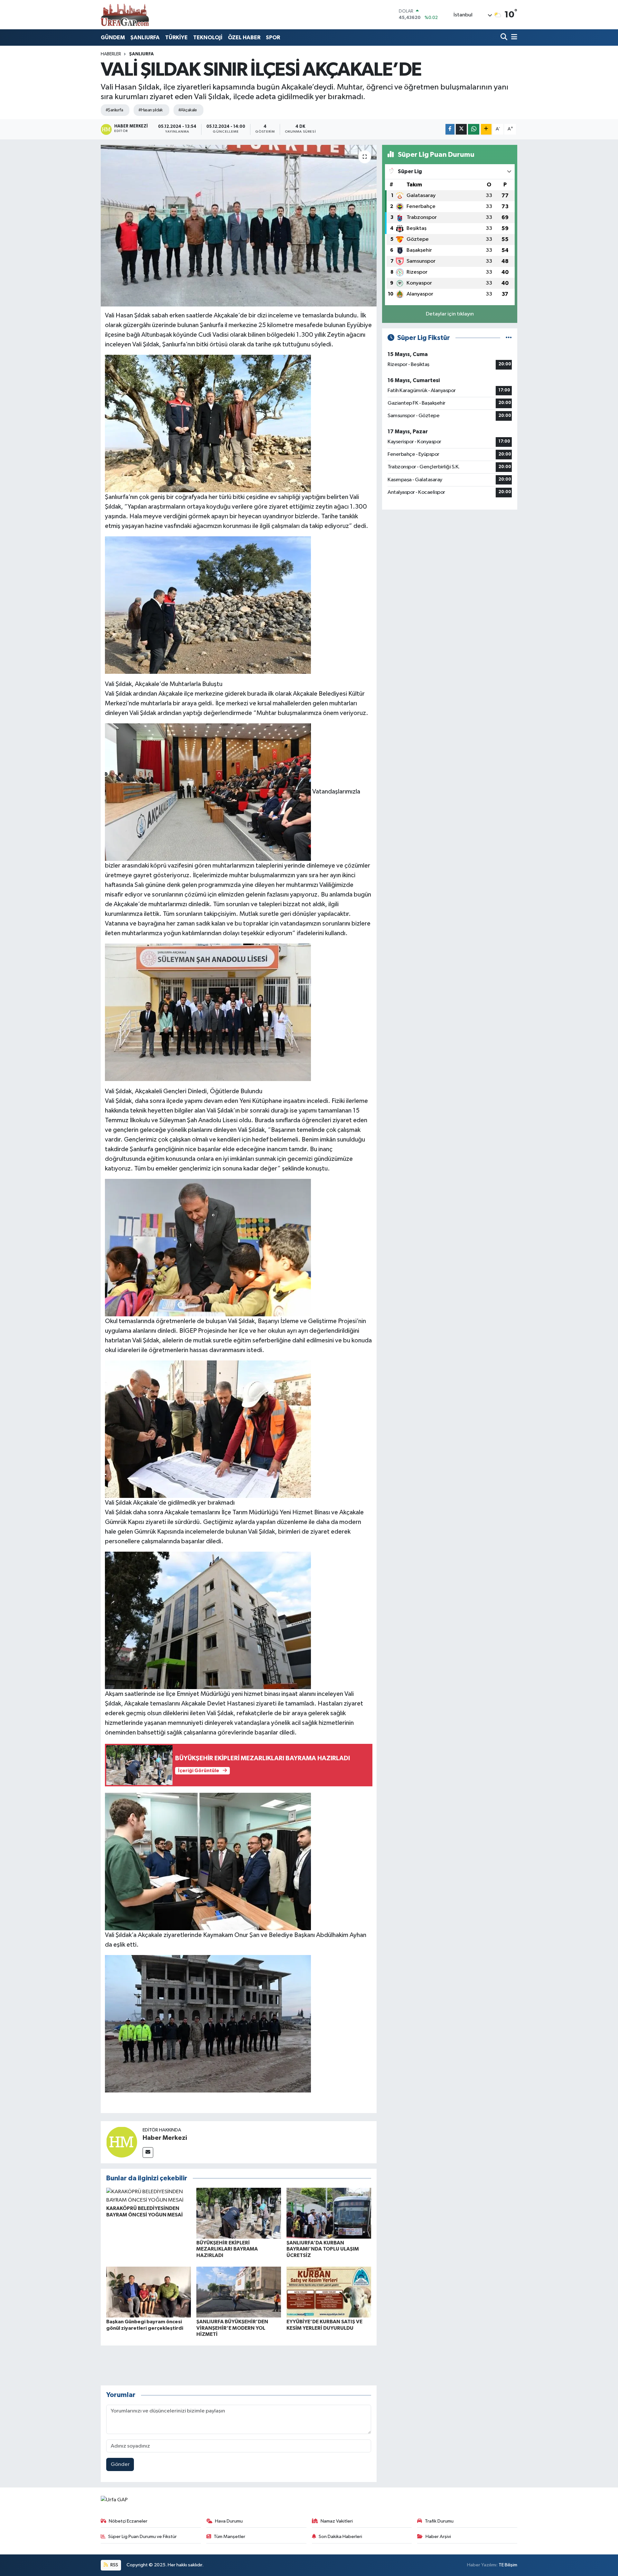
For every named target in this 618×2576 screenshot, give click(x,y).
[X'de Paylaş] (461, 129)
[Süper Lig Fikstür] (509, 338)
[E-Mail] (148, 2153)
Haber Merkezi (165, 2138)
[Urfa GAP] (125, 14)
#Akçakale (188, 110)
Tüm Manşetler (229, 2537)
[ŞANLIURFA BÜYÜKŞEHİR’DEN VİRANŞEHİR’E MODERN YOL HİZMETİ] (239, 2292)
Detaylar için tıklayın (450, 314)
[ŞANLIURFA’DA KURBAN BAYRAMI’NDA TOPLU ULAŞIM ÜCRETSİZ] (329, 2213)
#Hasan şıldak (151, 110)
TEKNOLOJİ (208, 38)
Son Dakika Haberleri (340, 2537)
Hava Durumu (229, 2521)
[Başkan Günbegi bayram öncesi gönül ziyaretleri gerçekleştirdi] (149, 2292)
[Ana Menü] (513, 38)
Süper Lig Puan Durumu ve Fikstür (142, 2537)
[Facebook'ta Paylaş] (450, 129)
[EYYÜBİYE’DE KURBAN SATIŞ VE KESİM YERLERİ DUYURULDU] (329, 2292)
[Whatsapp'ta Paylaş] (474, 129)
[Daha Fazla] (486, 129)
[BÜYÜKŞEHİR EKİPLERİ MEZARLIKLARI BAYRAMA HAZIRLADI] (239, 2213)
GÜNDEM (113, 38)
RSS (114, 2565)
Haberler (111, 54)
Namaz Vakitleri (337, 2521)
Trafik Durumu (439, 2521)
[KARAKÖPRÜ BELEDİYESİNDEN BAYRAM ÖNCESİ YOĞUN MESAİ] (149, 2196)
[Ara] (505, 38)
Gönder (120, 2464)
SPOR (273, 38)
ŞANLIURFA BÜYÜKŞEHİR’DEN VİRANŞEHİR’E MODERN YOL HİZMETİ (232, 2328)
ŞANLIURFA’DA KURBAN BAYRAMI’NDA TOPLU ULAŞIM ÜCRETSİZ (323, 2249)
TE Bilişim (508, 2565)
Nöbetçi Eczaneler (128, 2521)
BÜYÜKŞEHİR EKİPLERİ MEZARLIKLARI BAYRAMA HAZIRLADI (227, 2249)
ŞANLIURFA (145, 38)
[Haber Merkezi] (122, 2142)
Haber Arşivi (438, 2537)
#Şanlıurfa (114, 110)
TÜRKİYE (176, 38)
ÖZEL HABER (244, 38)
